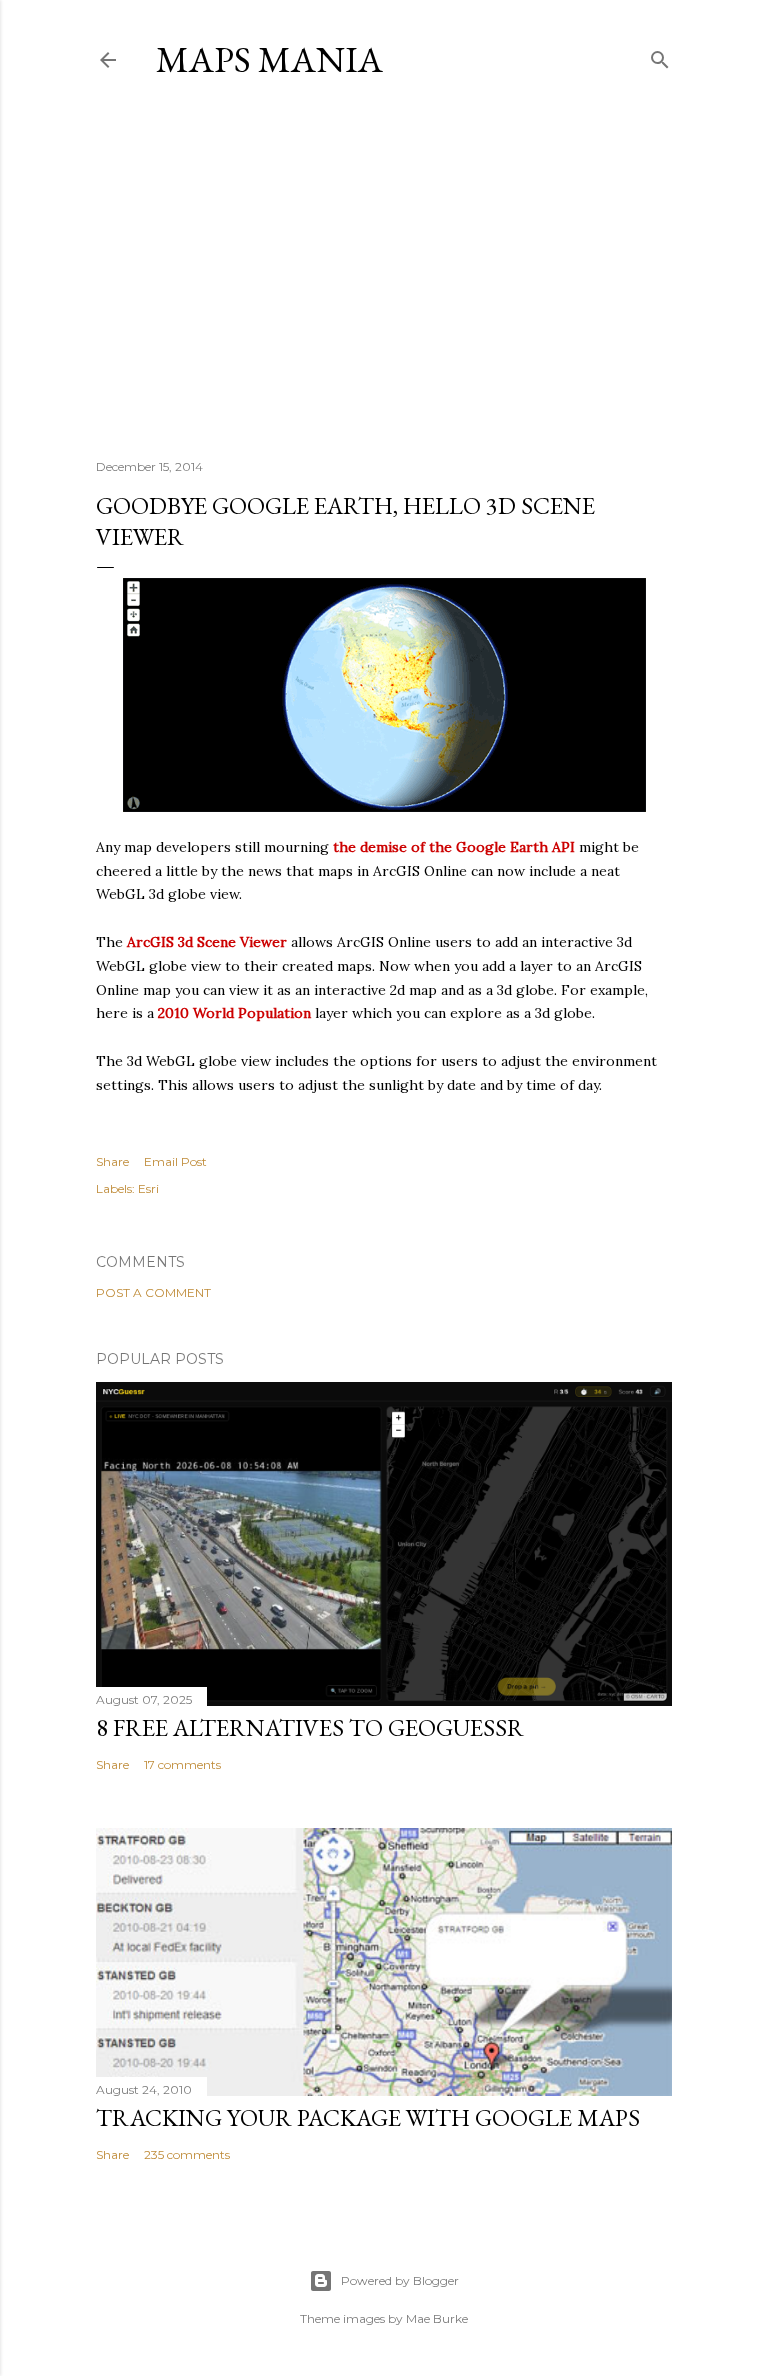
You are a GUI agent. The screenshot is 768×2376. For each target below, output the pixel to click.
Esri (148, 1188)
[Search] (660, 55)
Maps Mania (269, 59)
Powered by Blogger (400, 2280)
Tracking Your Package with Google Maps (368, 2117)
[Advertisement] (384, 269)
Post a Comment (153, 1292)
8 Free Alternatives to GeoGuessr (310, 1727)
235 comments (187, 2154)
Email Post (175, 1161)
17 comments (182, 1764)
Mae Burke (437, 2318)
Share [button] (112, 1161)
